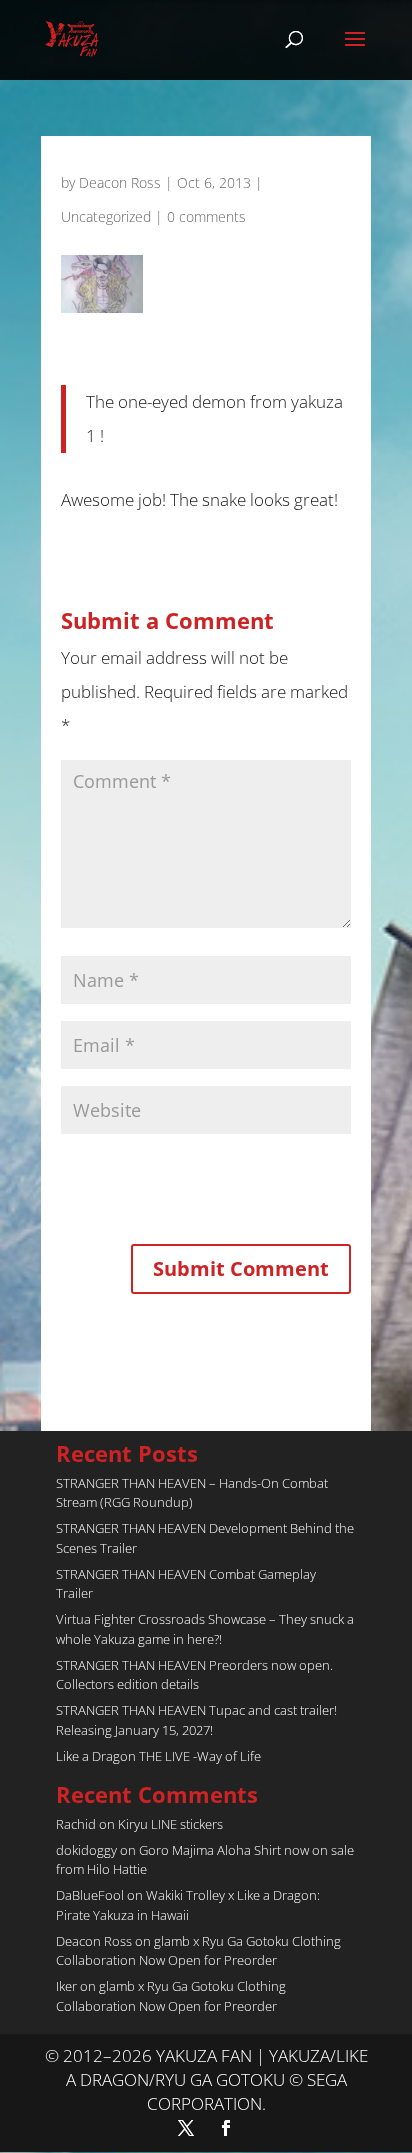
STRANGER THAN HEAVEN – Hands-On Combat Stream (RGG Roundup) (192, 1493)
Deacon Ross (120, 182)
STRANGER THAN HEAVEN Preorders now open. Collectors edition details (194, 1675)
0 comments (206, 216)
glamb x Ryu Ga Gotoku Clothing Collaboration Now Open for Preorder (198, 1951)
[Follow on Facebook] (226, 2128)
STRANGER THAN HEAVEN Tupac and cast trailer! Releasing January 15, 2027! (196, 1720)
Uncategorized (106, 216)
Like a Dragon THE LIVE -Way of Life (158, 1756)
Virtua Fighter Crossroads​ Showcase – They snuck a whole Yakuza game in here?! (205, 1629)
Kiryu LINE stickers (170, 1824)
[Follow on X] (186, 2128)
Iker (66, 1986)
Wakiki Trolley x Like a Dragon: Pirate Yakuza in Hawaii (188, 1905)
